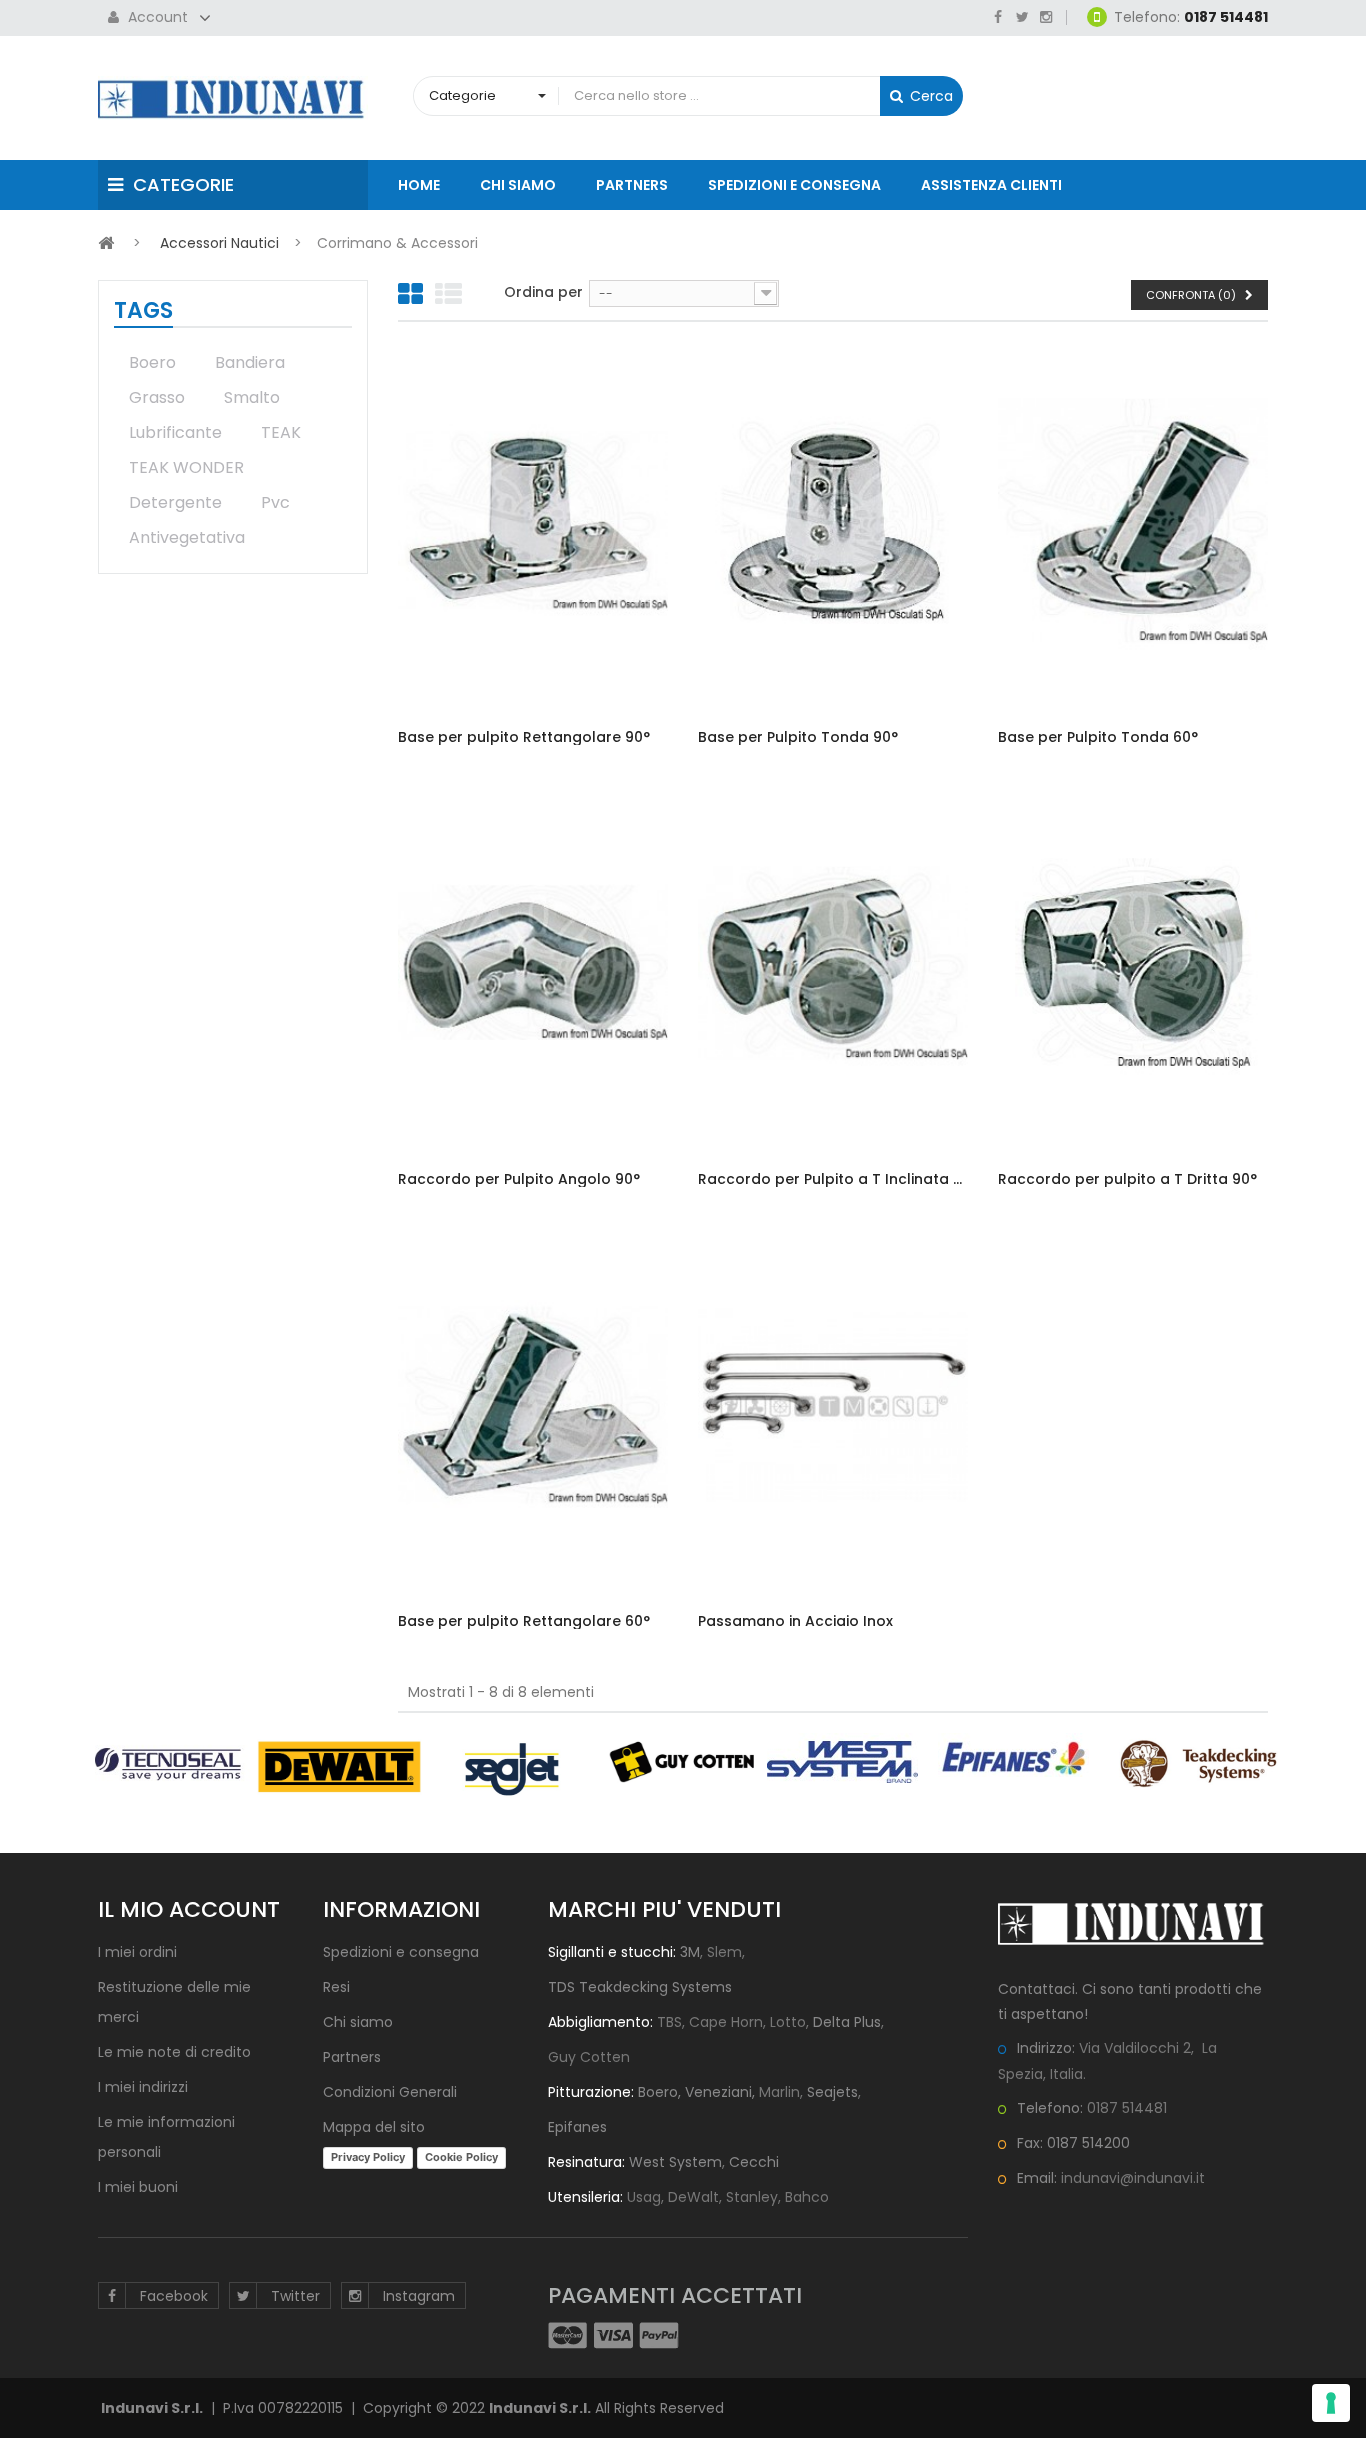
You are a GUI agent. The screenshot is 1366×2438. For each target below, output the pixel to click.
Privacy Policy (368, 2157)
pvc (275, 502)
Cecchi (754, 2162)
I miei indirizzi (143, 2087)
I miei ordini (137, 1952)
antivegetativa (187, 537)
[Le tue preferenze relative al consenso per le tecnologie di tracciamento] (1331, 2403)
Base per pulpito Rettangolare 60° (524, 1621)
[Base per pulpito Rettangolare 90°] (533, 521)
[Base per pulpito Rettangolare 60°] (533, 1405)
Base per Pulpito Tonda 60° (1098, 737)
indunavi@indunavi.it (1133, 2178)
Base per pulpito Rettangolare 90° (524, 737)
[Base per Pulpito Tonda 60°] (1133, 521)
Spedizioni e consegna (401, 1952)
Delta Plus (847, 2022)
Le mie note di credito (174, 2052)
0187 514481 (1127, 2108)
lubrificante (175, 432)
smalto (252, 397)
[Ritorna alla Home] (106, 242)
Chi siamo (358, 2022)
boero (152, 362)
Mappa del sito (374, 2127)
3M (690, 1952)
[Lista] (448, 295)
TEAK (281, 432)
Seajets (832, 2092)
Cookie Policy (461, 2157)
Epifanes (577, 2127)
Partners (352, 2057)
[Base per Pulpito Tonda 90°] (833, 521)
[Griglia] (410, 295)
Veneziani (718, 2092)
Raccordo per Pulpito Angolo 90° (519, 1179)
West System (675, 2162)
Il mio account (189, 1909)
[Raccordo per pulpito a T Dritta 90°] (1133, 963)
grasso (157, 397)
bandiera (250, 362)
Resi (336, 1987)
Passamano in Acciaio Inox (795, 1621)
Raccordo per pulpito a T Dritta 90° (1127, 1179)
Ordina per (543, 291)
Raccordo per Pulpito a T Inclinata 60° (833, 1179)
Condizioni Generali (390, 2092)
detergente (175, 502)
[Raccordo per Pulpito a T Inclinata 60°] (833, 963)
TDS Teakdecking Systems (640, 1987)
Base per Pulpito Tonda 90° (798, 737)
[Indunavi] (233, 98)
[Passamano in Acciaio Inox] (833, 1405)
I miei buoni (138, 2187)
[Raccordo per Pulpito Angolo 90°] (533, 963)
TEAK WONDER (186, 467)
